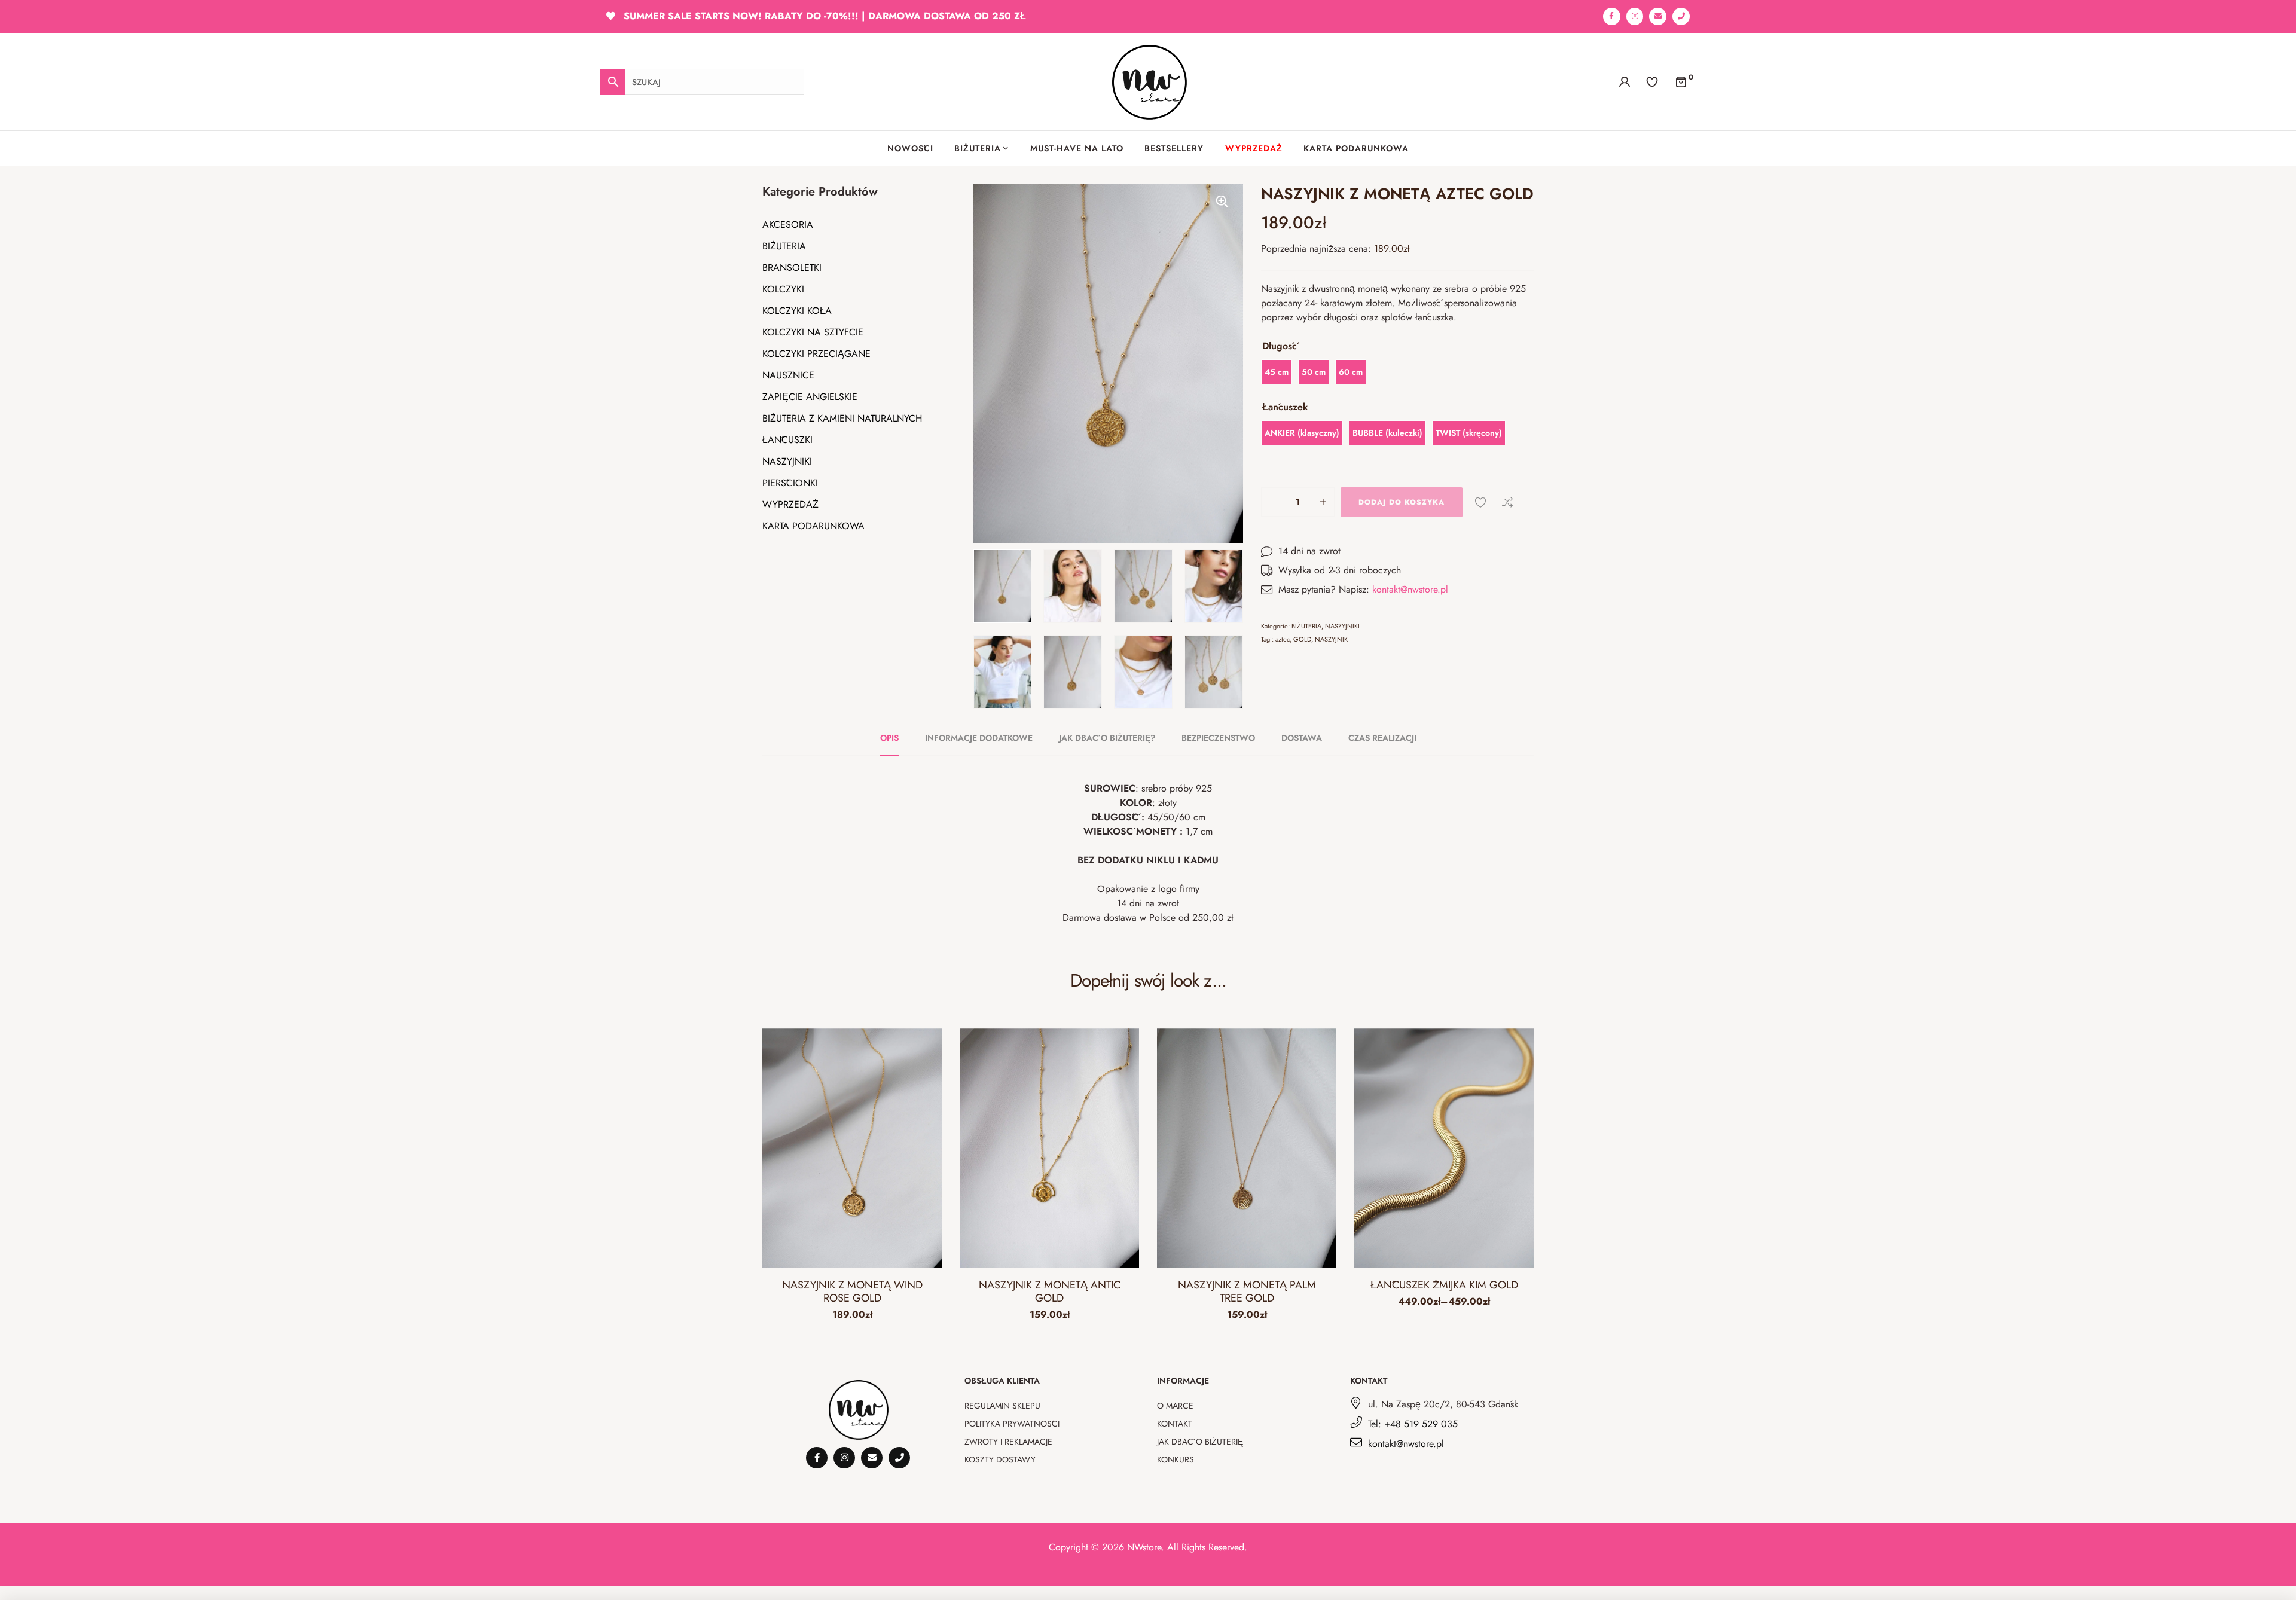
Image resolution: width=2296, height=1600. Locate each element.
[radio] (1277, 372)
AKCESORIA (788, 225)
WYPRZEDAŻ (790, 504)
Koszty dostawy (1000, 1459)
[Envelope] (1658, 16)
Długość (1280, 346)
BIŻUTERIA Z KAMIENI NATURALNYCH (842, 418)
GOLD (1302, 639)
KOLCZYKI (783, 289)
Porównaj (1507, 502)
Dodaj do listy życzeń (1480, 502)
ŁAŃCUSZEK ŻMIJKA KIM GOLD (1444, 1285)
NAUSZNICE (788, 375)
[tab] (896, 738)
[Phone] (1681, 16)
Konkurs (1176, 1459)
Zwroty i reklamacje (1008, 1442)
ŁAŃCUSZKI (787, 440)
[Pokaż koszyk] (1681, 81)
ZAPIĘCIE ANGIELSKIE (810, 397)
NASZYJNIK (1331, 639)
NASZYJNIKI (787, 461)
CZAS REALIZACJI (1382, 738)
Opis (889, 738)
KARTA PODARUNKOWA (813, 526)
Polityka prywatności (1012, 1424)
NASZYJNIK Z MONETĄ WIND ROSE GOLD (852, 1291)
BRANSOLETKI (792, 268)
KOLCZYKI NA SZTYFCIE (813, 332)
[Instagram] (1635, 16)
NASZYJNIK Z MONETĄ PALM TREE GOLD (1247, 1291)
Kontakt (1175, 1424)
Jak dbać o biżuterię (1200, 1442)
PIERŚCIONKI (790, 483)
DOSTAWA (1302, 738)
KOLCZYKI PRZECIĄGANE (816, 354)
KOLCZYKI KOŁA (797, 311)
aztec (1283, 639)
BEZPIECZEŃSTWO (1218, 738)
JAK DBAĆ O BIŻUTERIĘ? (1107, 738)
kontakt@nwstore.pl (1410, 589)
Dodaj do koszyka (1402, 502)
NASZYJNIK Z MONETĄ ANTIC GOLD (1050, 1291)
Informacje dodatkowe (979, 738)
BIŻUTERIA (784, 246)
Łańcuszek (1285, 407)
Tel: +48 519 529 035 (1413, 1424)
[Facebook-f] (1612, 16)
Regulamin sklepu (1002, 1406)
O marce (1175, 1406)
